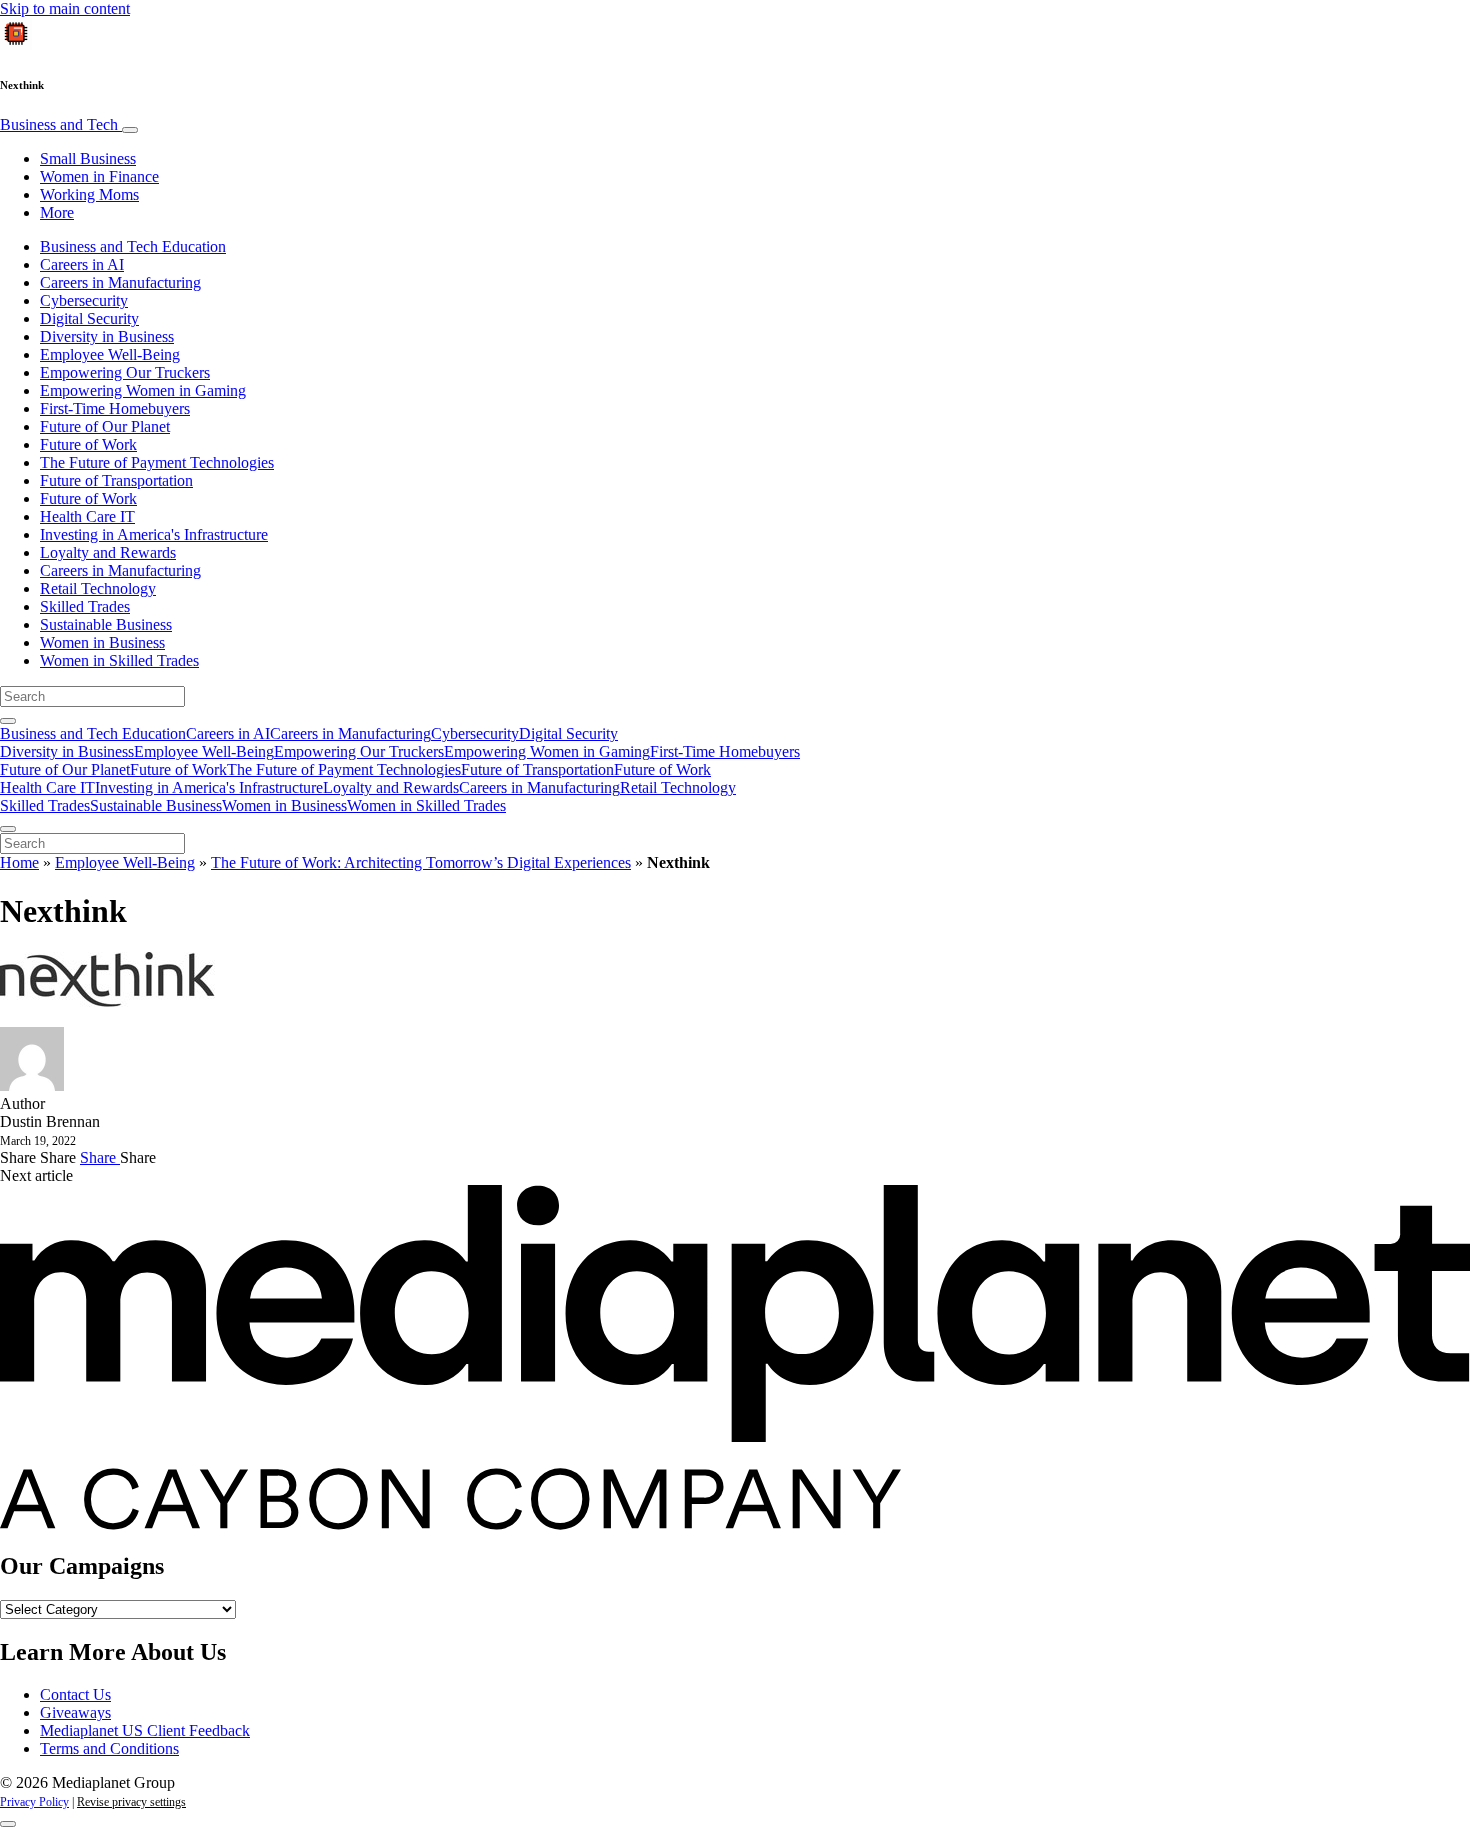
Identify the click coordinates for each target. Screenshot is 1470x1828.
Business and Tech (61, 124)
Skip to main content (65, 8)
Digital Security (89, 318)
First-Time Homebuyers (115, 408)
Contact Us (75, 1694)
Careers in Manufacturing (120, 282)
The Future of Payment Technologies (157, 462)
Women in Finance (99, 176)
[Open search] (8, 721)
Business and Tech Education (133, 246)
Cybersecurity (84, 300)
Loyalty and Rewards (108, 552)
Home (19, 862)
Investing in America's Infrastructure (154, 534)
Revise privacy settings (131, 1802)
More (57, 212)
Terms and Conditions (109, 1748)
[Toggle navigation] (130, 130)
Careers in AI (82, 264)
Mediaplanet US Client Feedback (145, 1730)
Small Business (88, 158)
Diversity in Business (107, 336)
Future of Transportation (116, 480)
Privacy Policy (34, 1802)
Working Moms (89, 194)
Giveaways (75, 1712)
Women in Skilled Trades (119, 660)
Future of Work (88, 444)
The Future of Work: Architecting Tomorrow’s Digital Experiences (421, 862)
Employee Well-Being (110, 354)
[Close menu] (8, 829)
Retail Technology (98, 588)
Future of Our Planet (105, 426)
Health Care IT (87, 516)
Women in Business (102, 642)
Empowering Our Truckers (125, 372)
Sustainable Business (106, 624)
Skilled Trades (85, 606)
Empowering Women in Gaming (143, 390)
